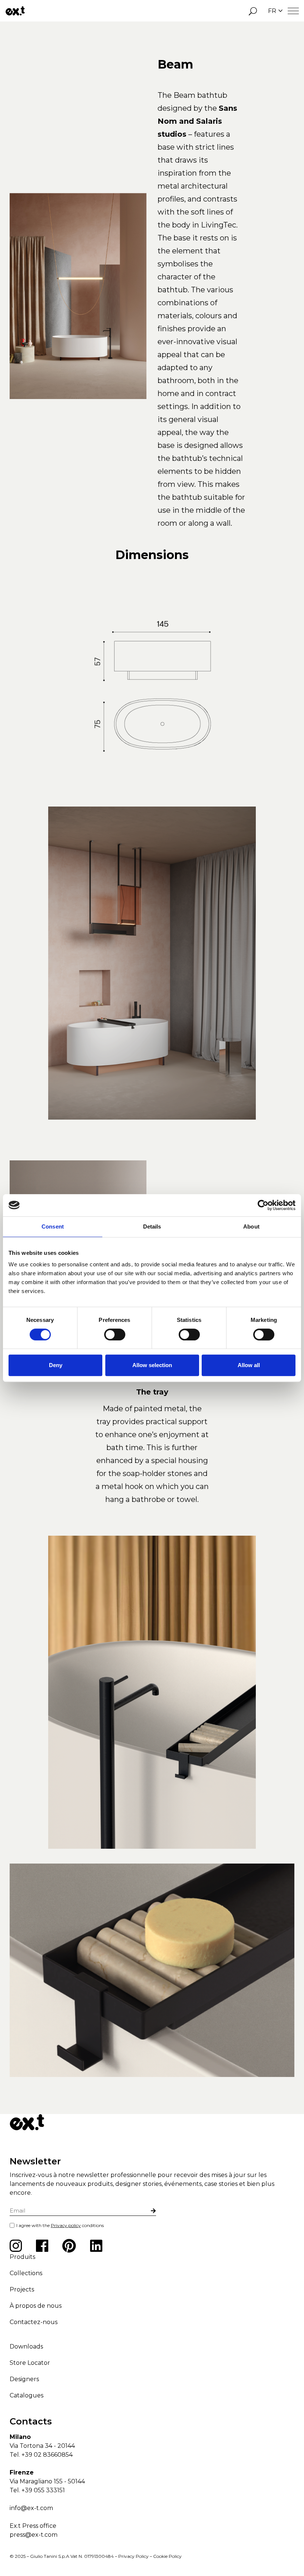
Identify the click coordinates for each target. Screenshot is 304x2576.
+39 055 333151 (43, 2490)
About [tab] (251, 1226)
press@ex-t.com (34, 2535)
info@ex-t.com (31, 2508)
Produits (22, 2257)
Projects (22, 2289)
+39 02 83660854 (47, 2455)
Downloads (26, 2346)
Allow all (249, 1365)
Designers (24, 2379)
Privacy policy (66, 2225)
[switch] (115, 1334)
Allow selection (152, 1365)
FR (272, 11)
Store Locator (30, 2363)
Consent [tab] (53, 1226)
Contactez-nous (34, 2322)
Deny (56, 1365)
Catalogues (27, 2395)
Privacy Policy (133, 2556)
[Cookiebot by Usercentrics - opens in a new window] (263, 1205)
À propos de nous (36, 2306)
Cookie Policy (167, 2556)
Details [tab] (152, 1226)
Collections (26, 2273)
